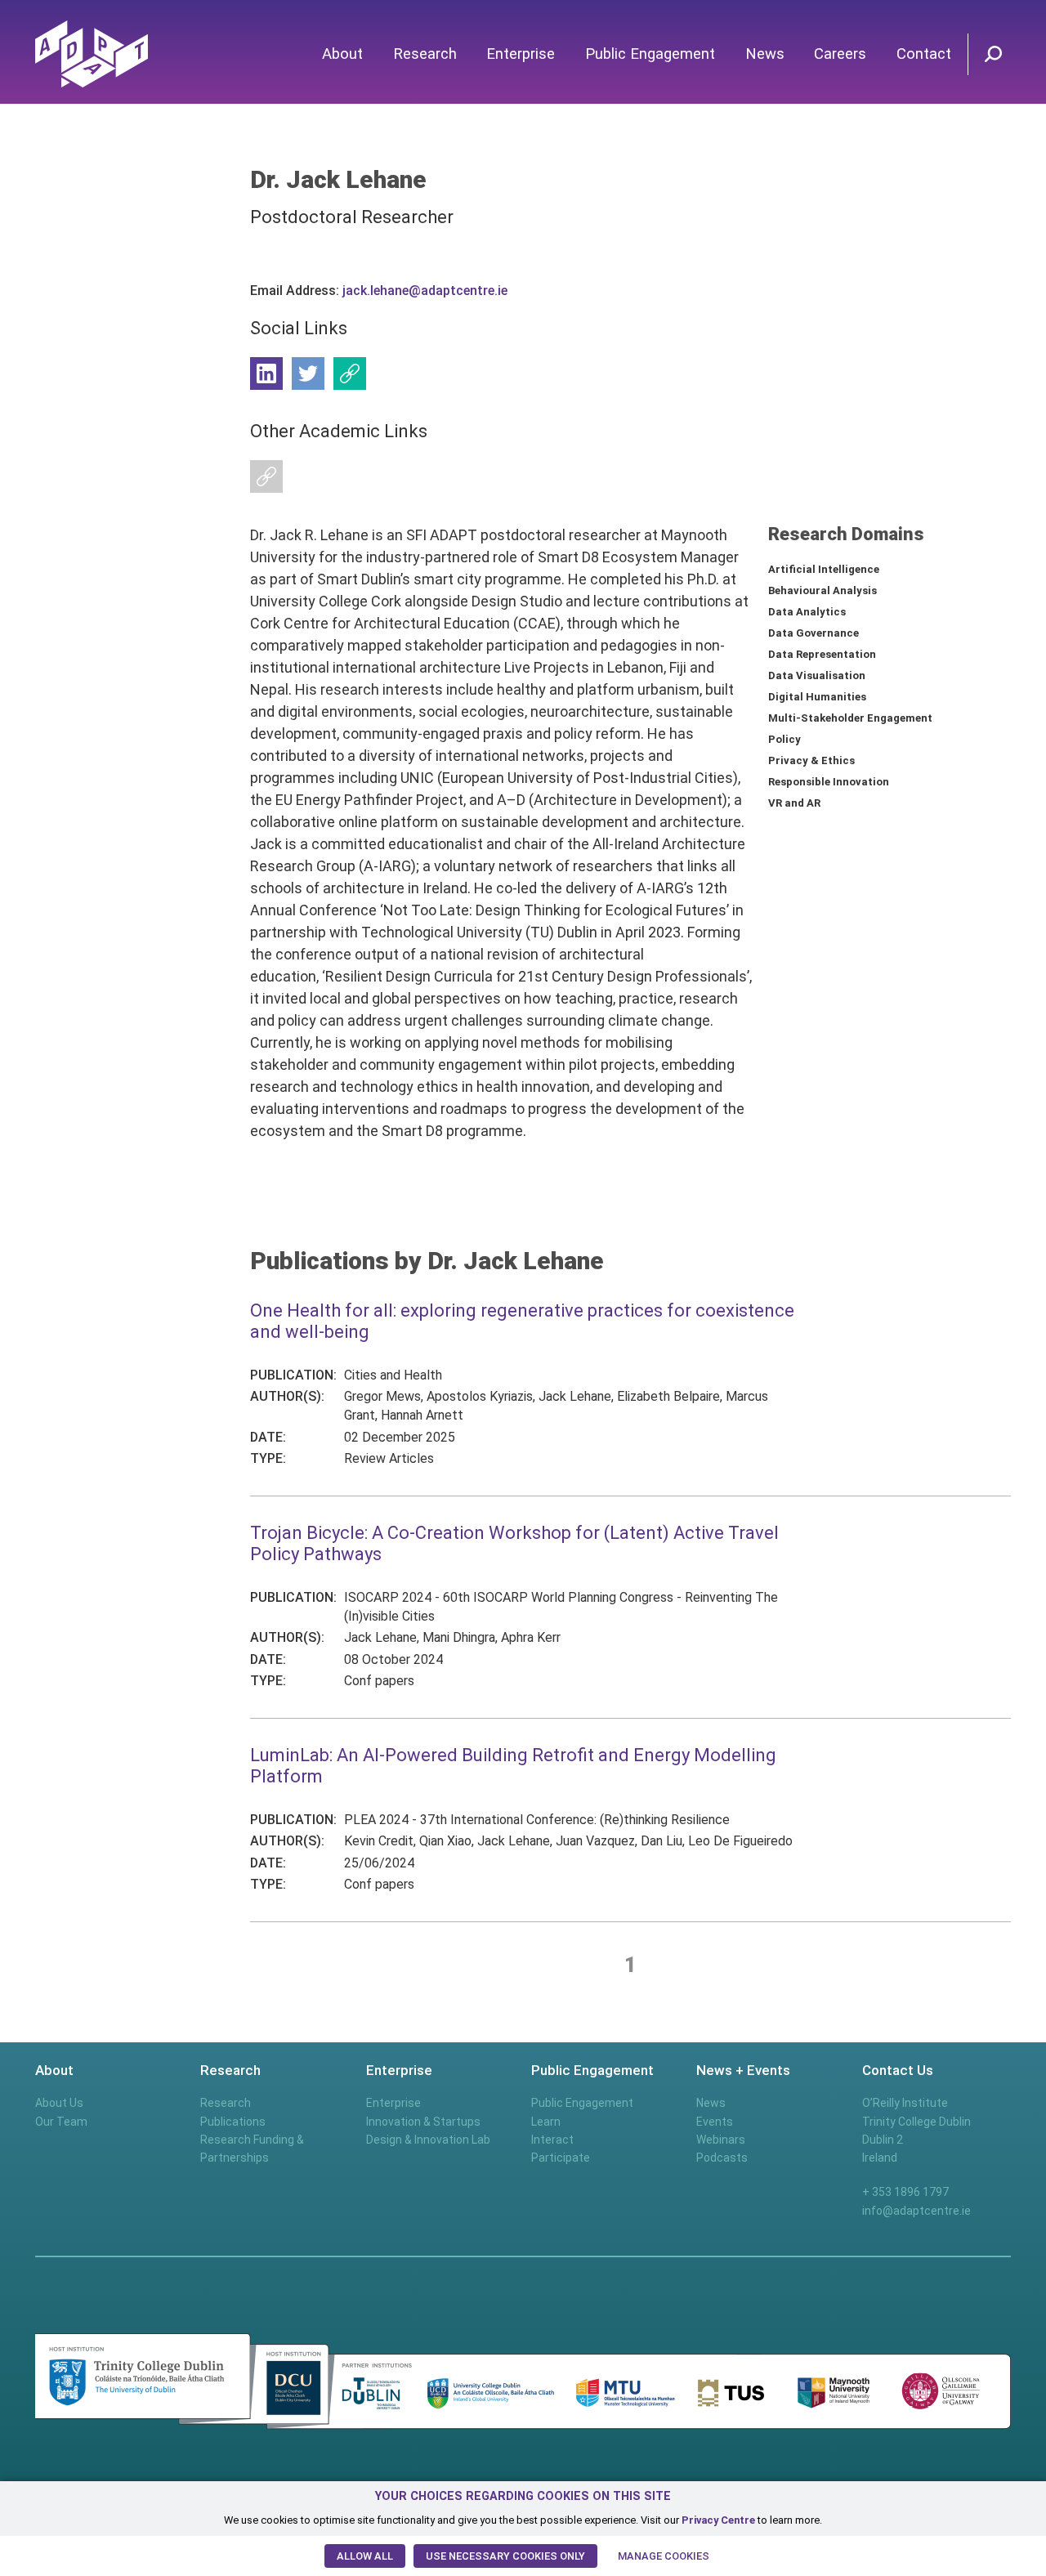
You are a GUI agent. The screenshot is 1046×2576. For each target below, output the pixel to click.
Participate (561, 2158)
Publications (233, 2122)
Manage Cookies (664, 2556)
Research (425, 54)
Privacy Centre (718, 2520)
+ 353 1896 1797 (905, 2192)
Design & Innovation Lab (428, 2140)
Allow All (365, 2556)
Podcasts (722, 2158)
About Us (59, 2103)
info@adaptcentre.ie (916, 2211)
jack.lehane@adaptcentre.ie (425, 291)
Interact (552, 2140)
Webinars (721, 2140)
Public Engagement (650, 54)
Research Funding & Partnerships (252, 2149)
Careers (840, 54)
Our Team (61, 2122)
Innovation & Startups (423, 2122)
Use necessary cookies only (505, 2556)
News (765, 54)
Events (715, 2122)
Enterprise (521, 54)
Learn (546, 2122)
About (342, 54)
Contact (924, 54)
